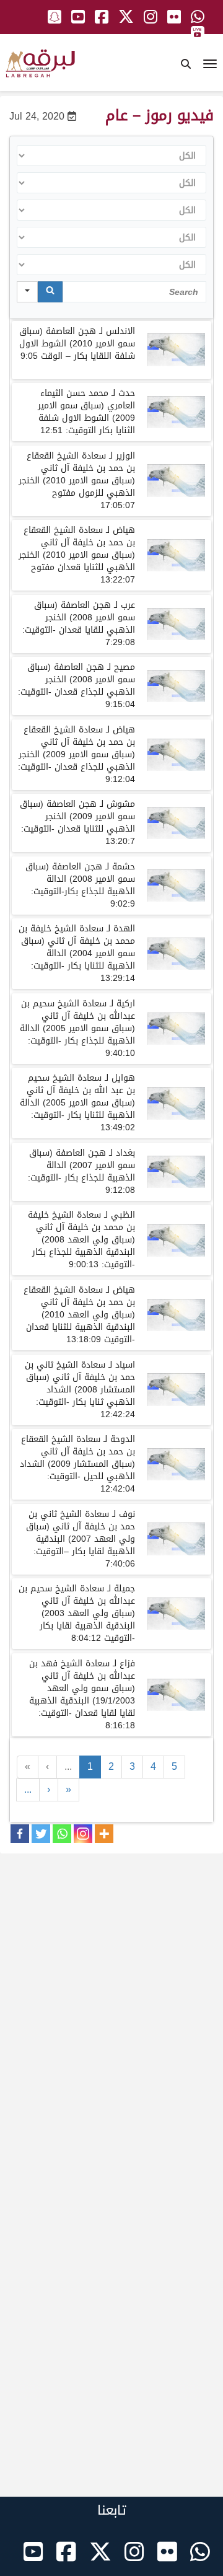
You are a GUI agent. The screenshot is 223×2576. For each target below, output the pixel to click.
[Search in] (27, 292)
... (68, 1766)
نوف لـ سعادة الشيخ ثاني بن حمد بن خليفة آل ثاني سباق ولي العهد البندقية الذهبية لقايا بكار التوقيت (81, 1539)
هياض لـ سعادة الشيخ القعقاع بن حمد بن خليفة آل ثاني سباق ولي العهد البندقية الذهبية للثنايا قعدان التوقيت (79, 1315)
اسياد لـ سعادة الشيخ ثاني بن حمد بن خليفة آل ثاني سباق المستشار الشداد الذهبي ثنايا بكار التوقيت (80, 1390)
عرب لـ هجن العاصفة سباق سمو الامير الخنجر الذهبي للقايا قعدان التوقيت (79, 624)
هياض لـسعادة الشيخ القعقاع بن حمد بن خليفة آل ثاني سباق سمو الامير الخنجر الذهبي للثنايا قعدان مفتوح (77, 555)
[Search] (50, 292)
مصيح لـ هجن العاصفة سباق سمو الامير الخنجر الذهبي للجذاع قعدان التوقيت (77, 686)
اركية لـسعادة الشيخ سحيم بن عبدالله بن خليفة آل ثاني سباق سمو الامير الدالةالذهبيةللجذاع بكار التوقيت (77, 1028)
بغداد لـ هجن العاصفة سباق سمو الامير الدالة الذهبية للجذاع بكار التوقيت (81, 1172)
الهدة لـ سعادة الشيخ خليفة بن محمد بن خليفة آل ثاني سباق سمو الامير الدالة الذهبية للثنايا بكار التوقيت (77, 953)
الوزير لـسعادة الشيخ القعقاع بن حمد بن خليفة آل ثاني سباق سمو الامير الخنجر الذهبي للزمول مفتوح (77, 481)
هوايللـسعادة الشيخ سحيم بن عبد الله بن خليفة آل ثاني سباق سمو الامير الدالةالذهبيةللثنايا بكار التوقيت (77, 1103)
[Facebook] (20, 1834)
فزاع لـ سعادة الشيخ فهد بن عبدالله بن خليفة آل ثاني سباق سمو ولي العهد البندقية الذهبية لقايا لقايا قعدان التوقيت (82, 1695)
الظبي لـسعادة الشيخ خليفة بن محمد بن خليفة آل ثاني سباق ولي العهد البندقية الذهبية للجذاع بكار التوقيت (81, 1240)
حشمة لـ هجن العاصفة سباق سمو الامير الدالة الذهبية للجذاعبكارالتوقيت (80, 885)
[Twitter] (41, 1834)
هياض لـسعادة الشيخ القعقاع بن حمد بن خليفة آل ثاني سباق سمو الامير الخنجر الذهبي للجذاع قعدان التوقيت (77, 754)
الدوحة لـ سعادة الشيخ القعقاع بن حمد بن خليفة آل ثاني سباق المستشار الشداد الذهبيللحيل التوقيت (77, 1464)
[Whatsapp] (62, 1834)
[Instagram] (83, 1834)
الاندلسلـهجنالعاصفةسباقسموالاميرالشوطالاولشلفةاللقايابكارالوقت (77, 344)
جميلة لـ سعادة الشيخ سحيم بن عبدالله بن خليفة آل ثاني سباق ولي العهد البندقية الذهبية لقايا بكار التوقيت (77, 1613)
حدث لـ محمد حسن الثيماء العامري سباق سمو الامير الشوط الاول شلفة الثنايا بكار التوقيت (86, 412)
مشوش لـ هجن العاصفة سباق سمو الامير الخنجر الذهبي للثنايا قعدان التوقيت (77, 823)
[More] (104, 1834)
